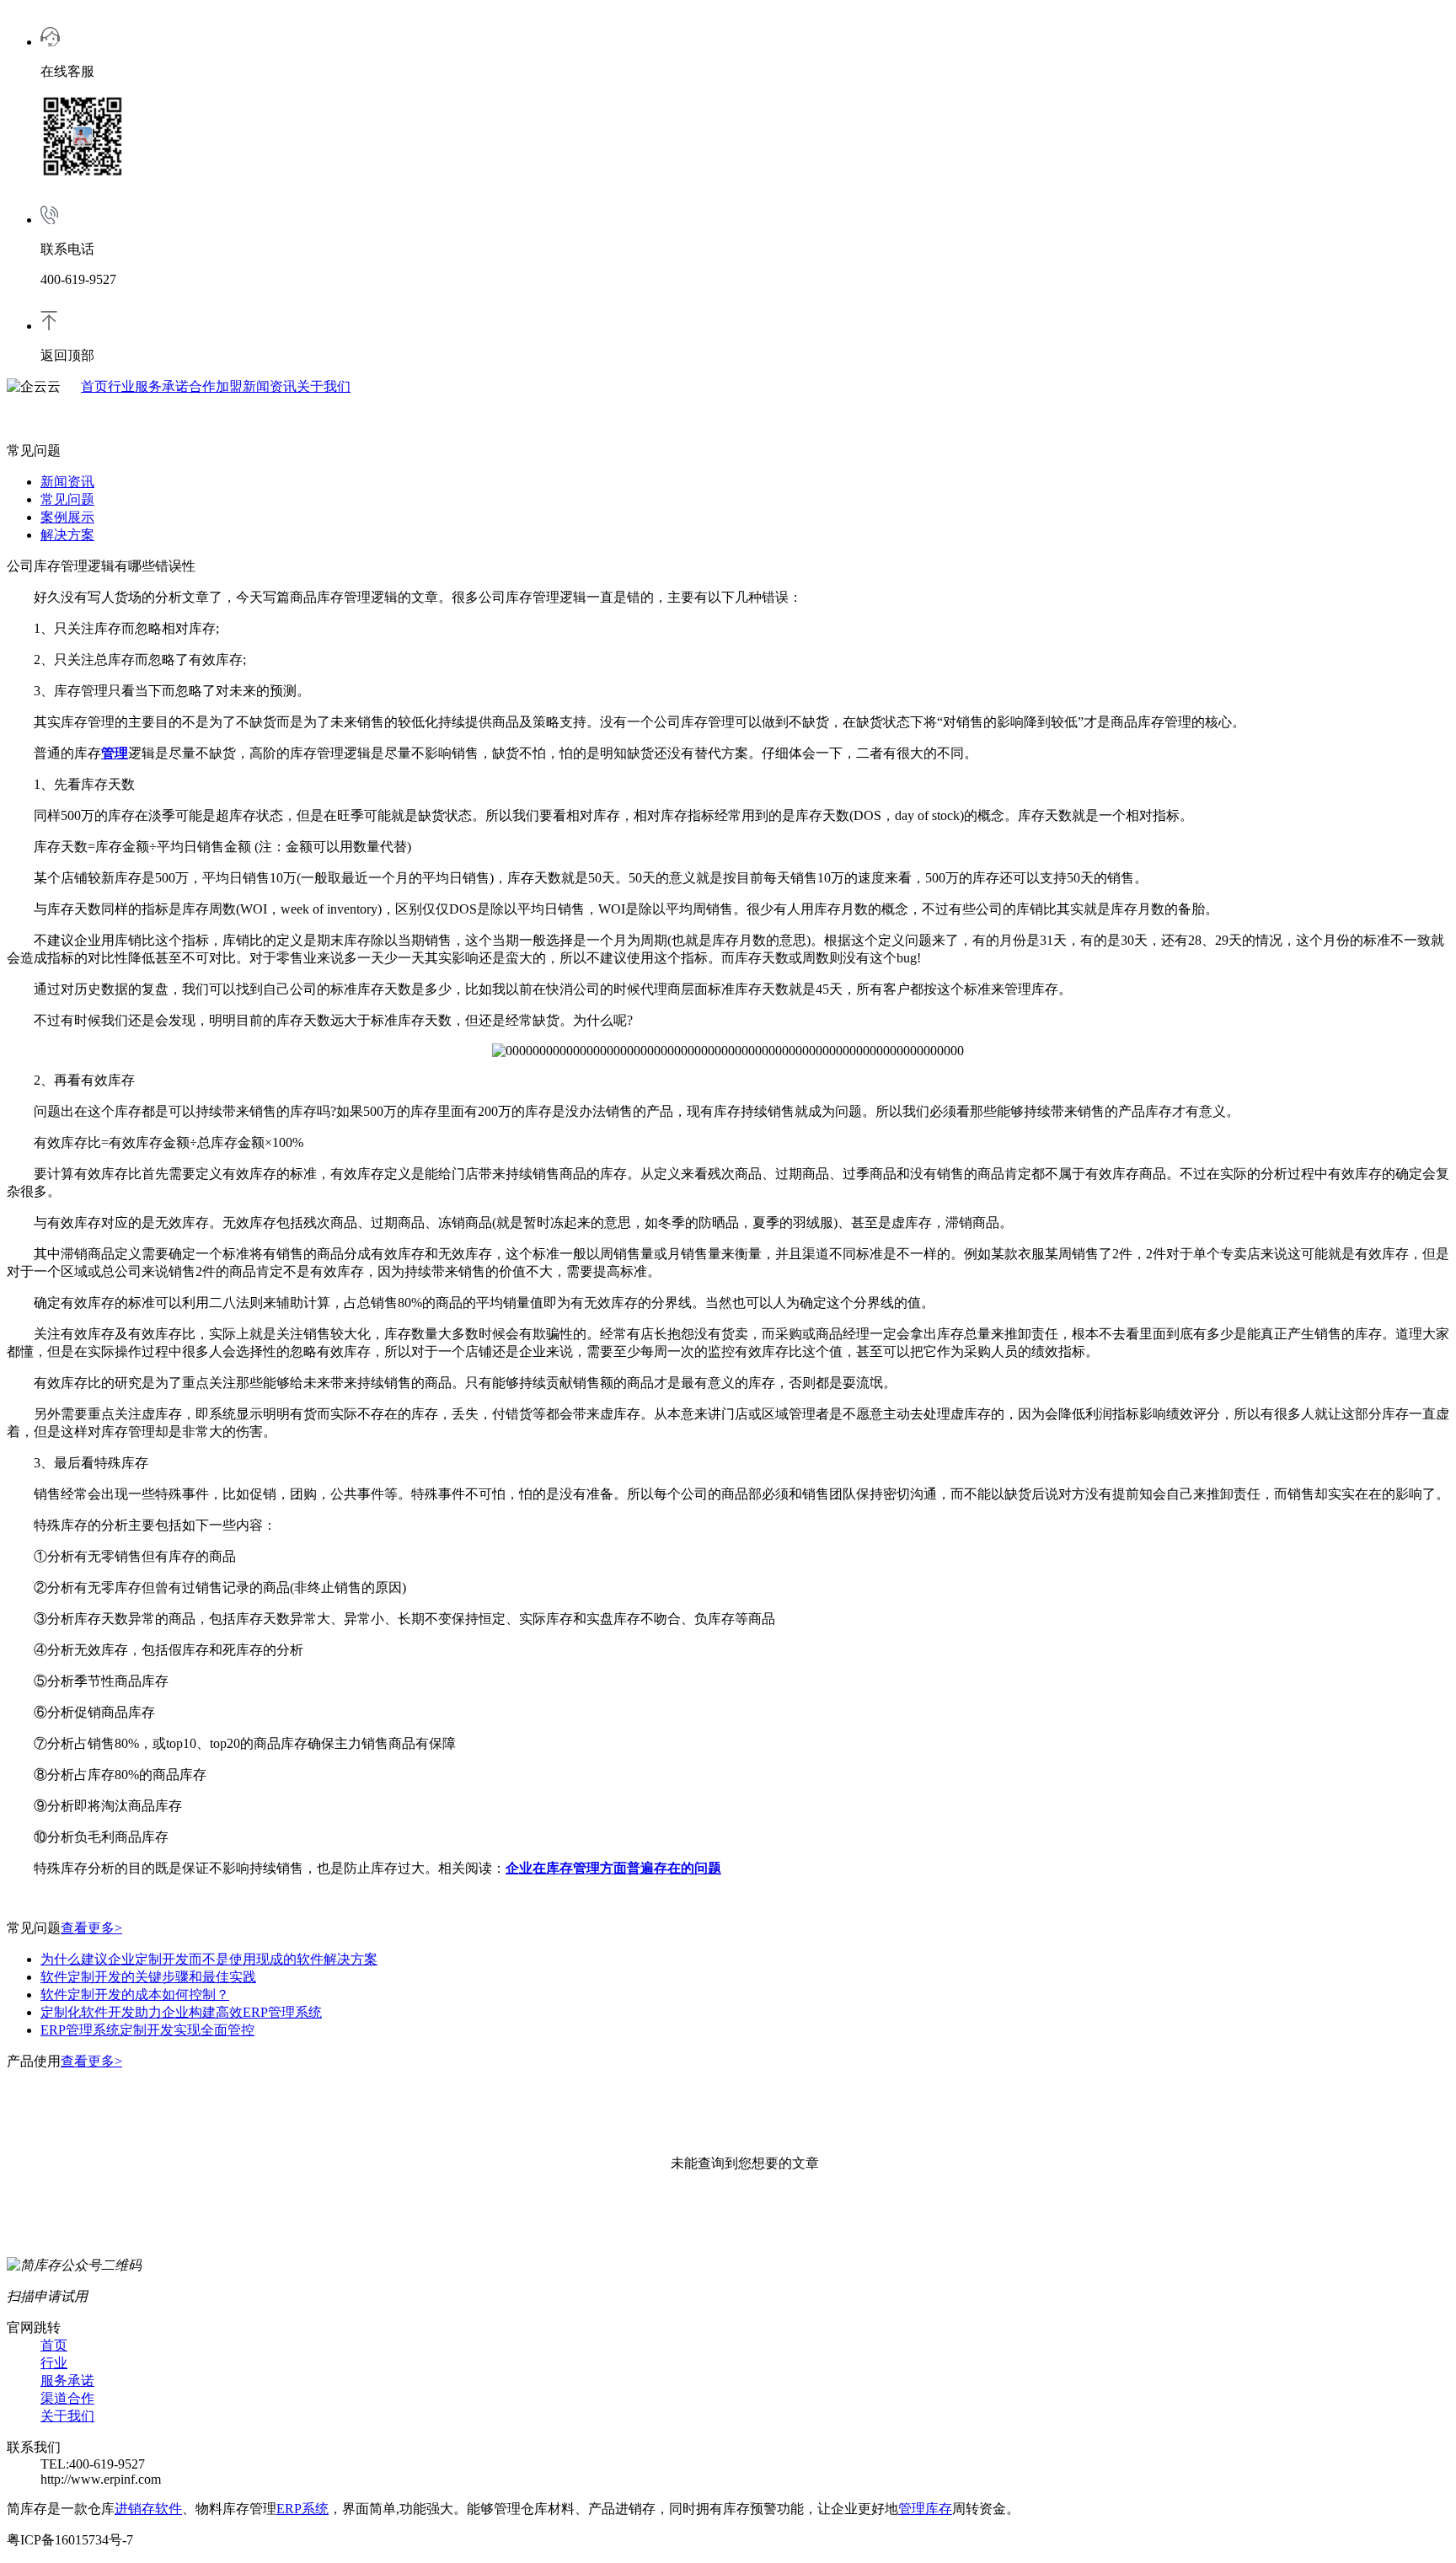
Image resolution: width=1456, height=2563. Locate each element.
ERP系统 (302, 2509)
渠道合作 (67, 2398)
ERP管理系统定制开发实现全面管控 (147, 2030)
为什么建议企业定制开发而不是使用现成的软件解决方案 (209, 1959)
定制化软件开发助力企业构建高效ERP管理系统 (181, 2012)
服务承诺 (162, 386)
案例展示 (67, 517)
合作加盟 (216, 386)
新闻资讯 (270, 386)
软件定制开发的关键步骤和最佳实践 (148, 1977)
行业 (121, 386)
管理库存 (925, 2509)
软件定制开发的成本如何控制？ (135, 1995)
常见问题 (67, 499)
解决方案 (67, 535)
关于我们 (324, 386)
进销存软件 (148, 2509)
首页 (94, 386)
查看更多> (91, 1928)
